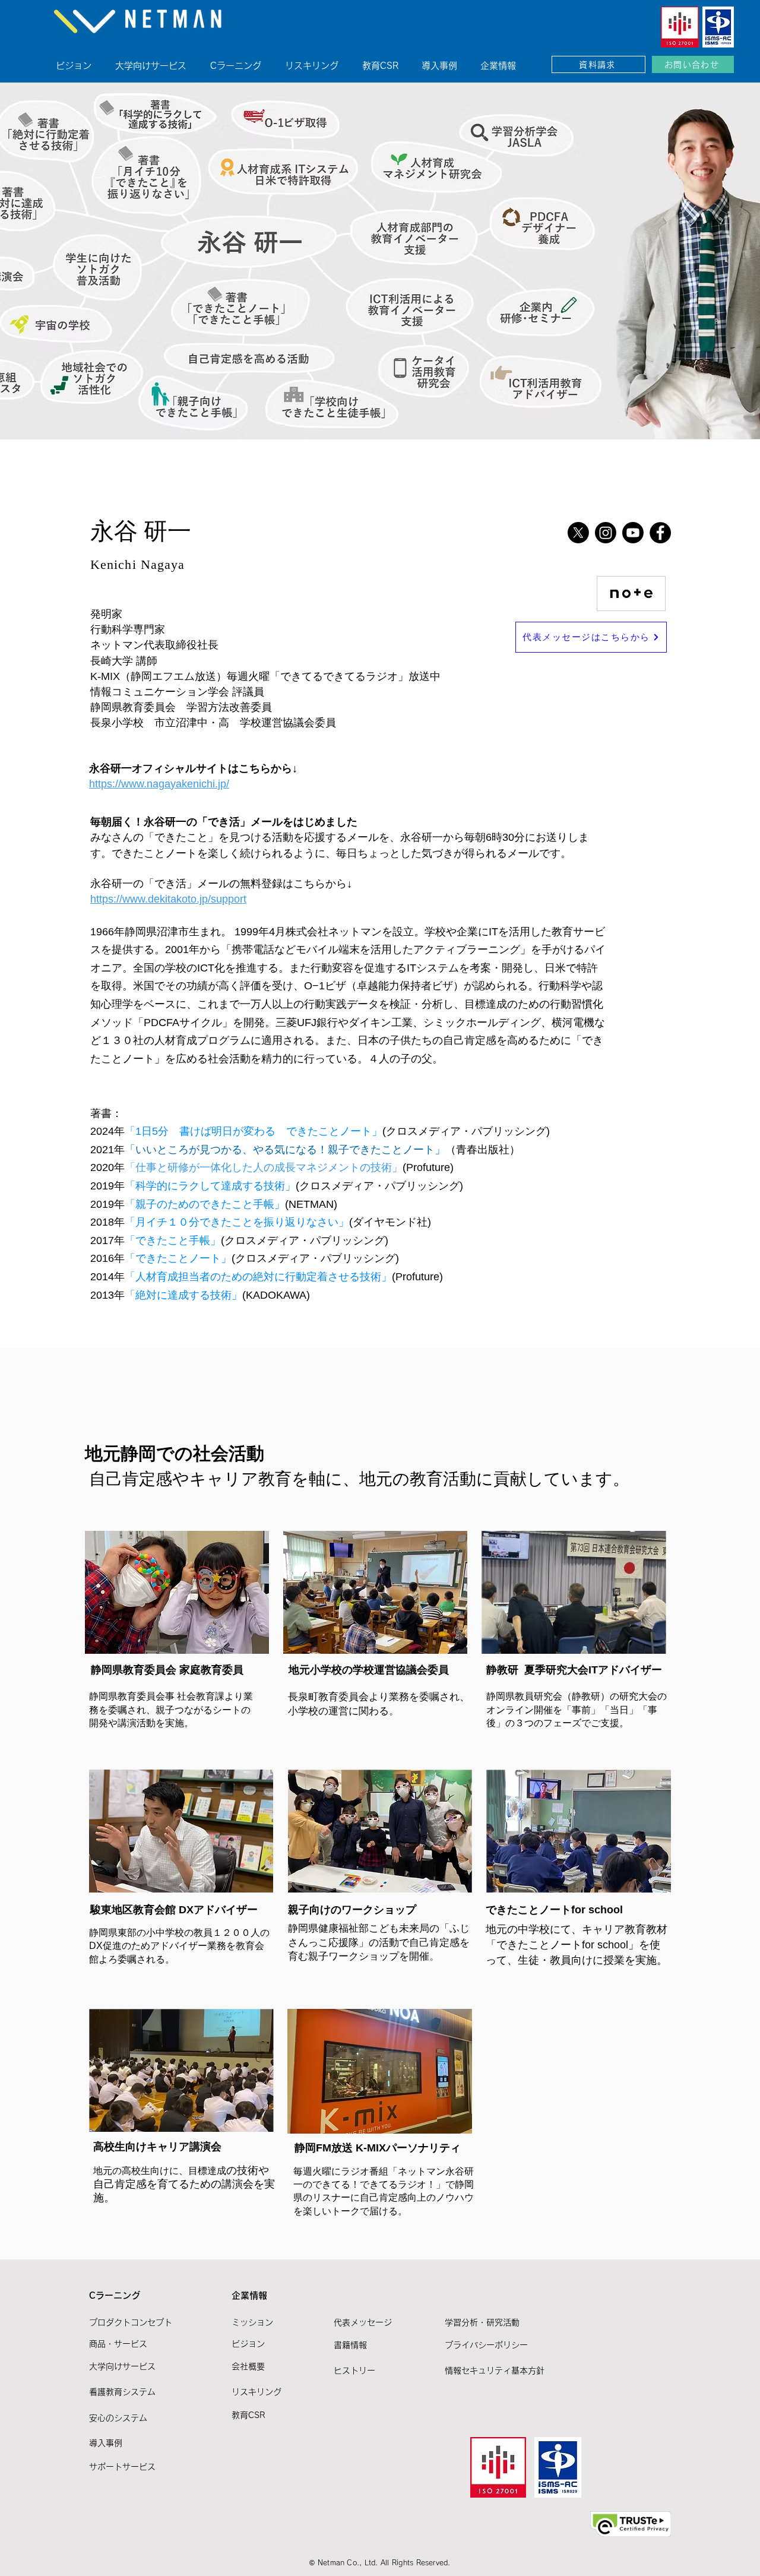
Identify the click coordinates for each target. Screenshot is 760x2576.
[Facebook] (660, 533)
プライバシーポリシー (486, 2345)
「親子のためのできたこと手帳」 (205, 1204)
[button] (243, 60)
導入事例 (106, 2443)
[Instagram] (606, 533)
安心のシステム (118, 2418)
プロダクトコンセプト (131, 2322)
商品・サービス (118, 2344)
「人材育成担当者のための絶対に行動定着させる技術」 (258, 1277)
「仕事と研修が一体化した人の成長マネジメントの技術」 (264, 1167)
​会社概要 (248, 2366)
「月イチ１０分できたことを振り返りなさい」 (237, 1222)
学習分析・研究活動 (482, 2322)
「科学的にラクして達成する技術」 (210, 1186)
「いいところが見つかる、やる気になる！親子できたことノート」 (285, 1150)
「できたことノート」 (178, 1258)
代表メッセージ (363, 2322)
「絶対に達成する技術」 (183, 1295)
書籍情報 (350, 2345)
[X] (578, 533)
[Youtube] (633, 533)
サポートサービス (122, 2467)
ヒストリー (354, 2371)
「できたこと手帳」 (173, 1240)
